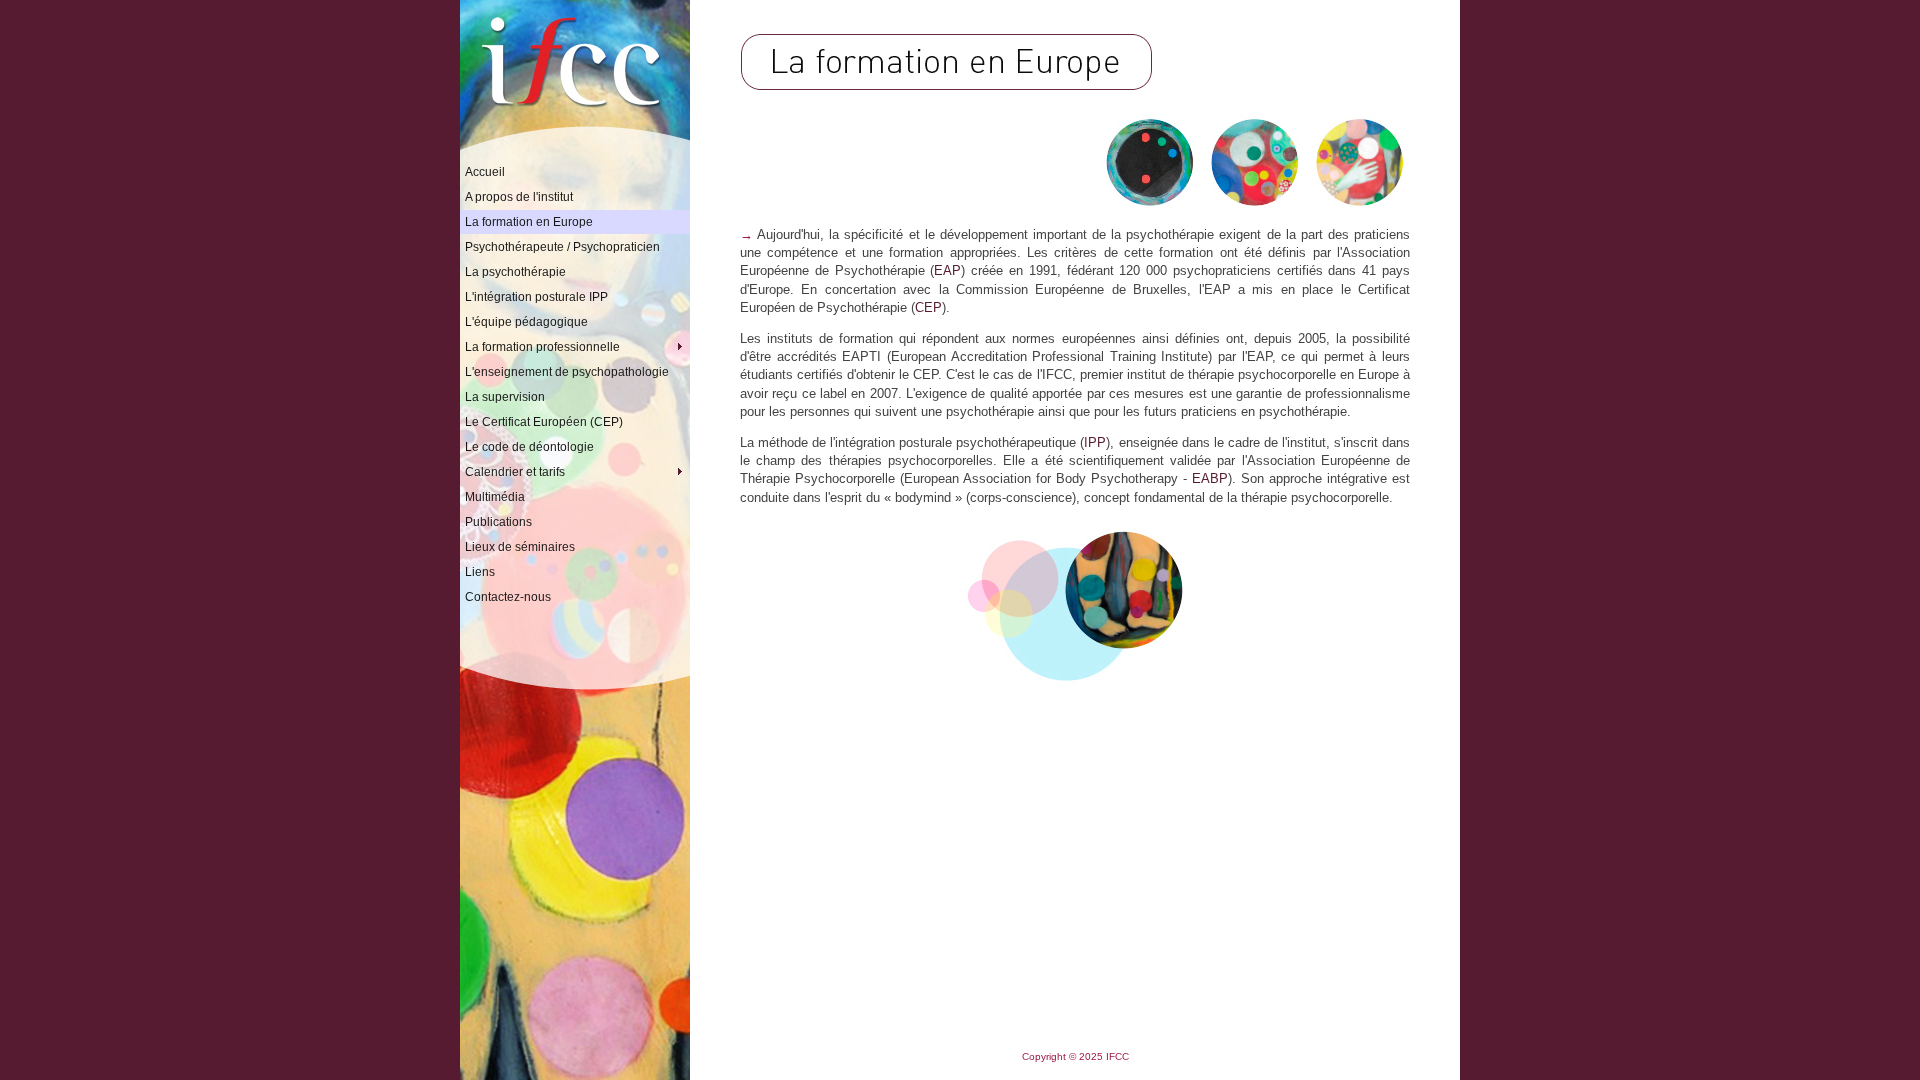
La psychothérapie (515, 272)
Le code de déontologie (529, 447)
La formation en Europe (529, 222)
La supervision (505, 397)
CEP (928, 307)
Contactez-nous (508, 597)
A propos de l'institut (519, 197)
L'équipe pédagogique (526, 322)
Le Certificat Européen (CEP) (544, 422)
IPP (1095, 442)
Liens (480, 572)
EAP (947, 270)
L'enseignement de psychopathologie (567, 372)
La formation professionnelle (577, 347)
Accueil (485, 172)
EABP (1210, 478)
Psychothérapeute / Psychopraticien (562, 247)
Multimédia (495, 497)
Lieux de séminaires (520, 547)
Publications (498, 522)
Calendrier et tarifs (577, 472)
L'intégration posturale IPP (536, 297)
